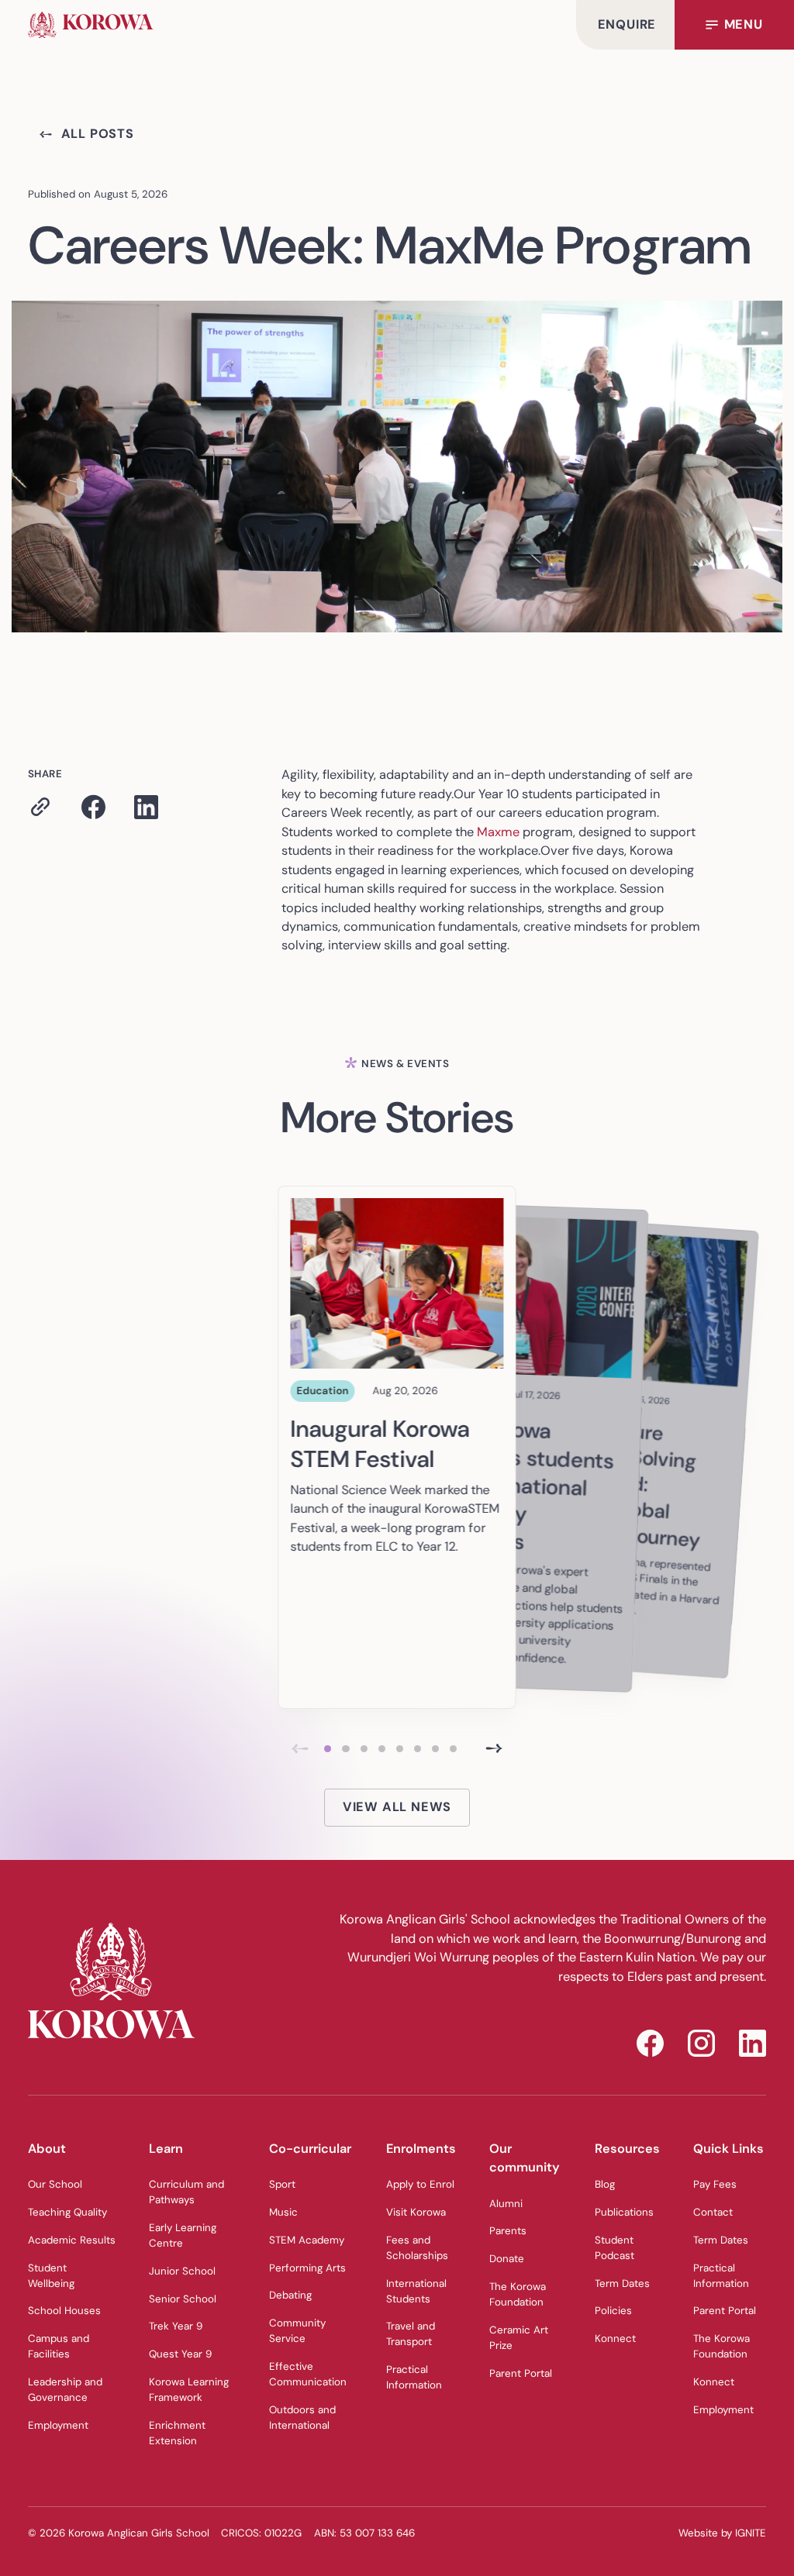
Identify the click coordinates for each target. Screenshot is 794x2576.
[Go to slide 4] (382, 1749)
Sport (282, 2184)
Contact (713, 2212)
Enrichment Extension (177, 2433)
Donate (507, 2259)
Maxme (498, 832)
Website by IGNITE (722, 2533)
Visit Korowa (416, 2212)
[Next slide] (494, 1749)
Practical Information (414, 2377)
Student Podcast (614, 2248)
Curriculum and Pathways (186, 2192)
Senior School (183, 2299)
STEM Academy (307, 2240)
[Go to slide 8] (453, 1749)
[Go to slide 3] (364, 1749)
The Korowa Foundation (518, 2294)
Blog (605, 2184)
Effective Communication (308, 2374)
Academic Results (72, 2240)
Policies (613, 2311)
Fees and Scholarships (417, 2248)
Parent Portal (521, 2373)
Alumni (506, 2204)
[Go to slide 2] (345, 1749)
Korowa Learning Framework (189, 2390)
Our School (55, 2184)
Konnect (615, 2338)
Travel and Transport (411, 2334)
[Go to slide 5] (400, 1749)
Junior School (182, 2271)
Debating (290, 2295)
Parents (508, 2231)
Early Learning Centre (183, 2235)
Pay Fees (715, 2184)
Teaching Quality (67, 2212)
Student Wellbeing (51, 2276)
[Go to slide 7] (435, 1749)
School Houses (64, 2311)
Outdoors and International (302, 2418)
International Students (416, 2291)
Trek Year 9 (176, 2326)
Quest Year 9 (180, 2354)
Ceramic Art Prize (519, 2338)
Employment (58, 2425)
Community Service (297, 2331)
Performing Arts (307, 2268)
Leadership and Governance (65, 2390)
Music (283, 2212)
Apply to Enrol (420, 2184)
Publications (624, 2212)
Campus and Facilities (59, 2346)
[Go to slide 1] (328, 1749)
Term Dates (622, 2283)
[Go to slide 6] (418, 1749)
